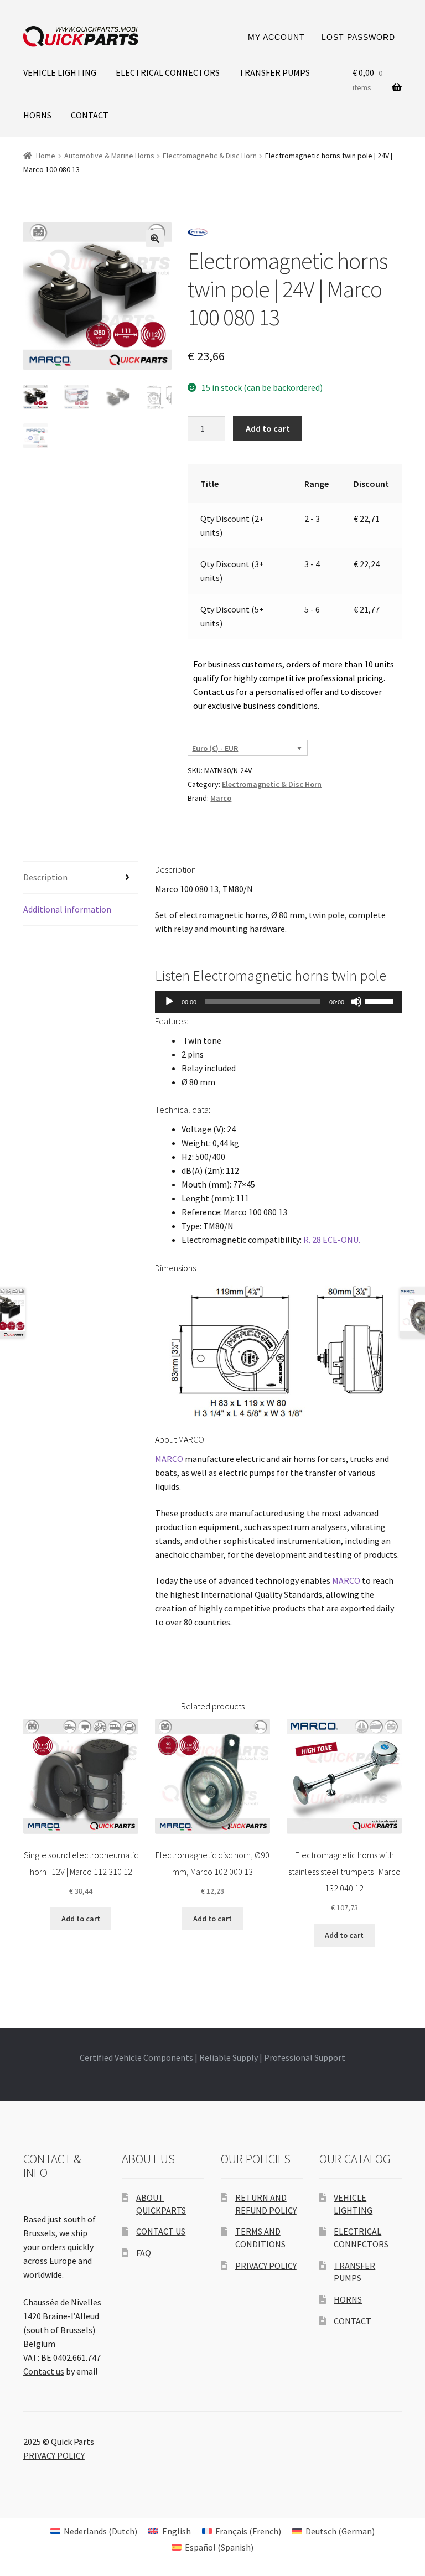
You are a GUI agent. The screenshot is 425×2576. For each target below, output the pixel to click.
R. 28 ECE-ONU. (331, 1240)
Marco (221, 798)
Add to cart (268, 428)
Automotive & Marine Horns (109, 156)
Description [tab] (45, 877)
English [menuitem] (177, 2531)
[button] (155, 239)
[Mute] (356, 1002)
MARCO (169, 1459)
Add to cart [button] (81, 1919)
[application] (278, 1002)
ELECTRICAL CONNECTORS (168, 72)
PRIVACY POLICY (266, 2266)
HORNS (37, 115)
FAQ (144, 2253)
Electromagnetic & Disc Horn (210, 156)
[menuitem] (94, 2531)
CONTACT (90, 115)
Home (46, 156)
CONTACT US (161, 2231)
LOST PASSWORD (358, 37)
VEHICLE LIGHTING (60, 72)
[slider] (381, 1001)
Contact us (44, 2371)
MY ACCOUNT (276, 37)
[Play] (169, 1002)
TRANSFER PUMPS (274, 72)
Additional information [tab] (67, 909)
